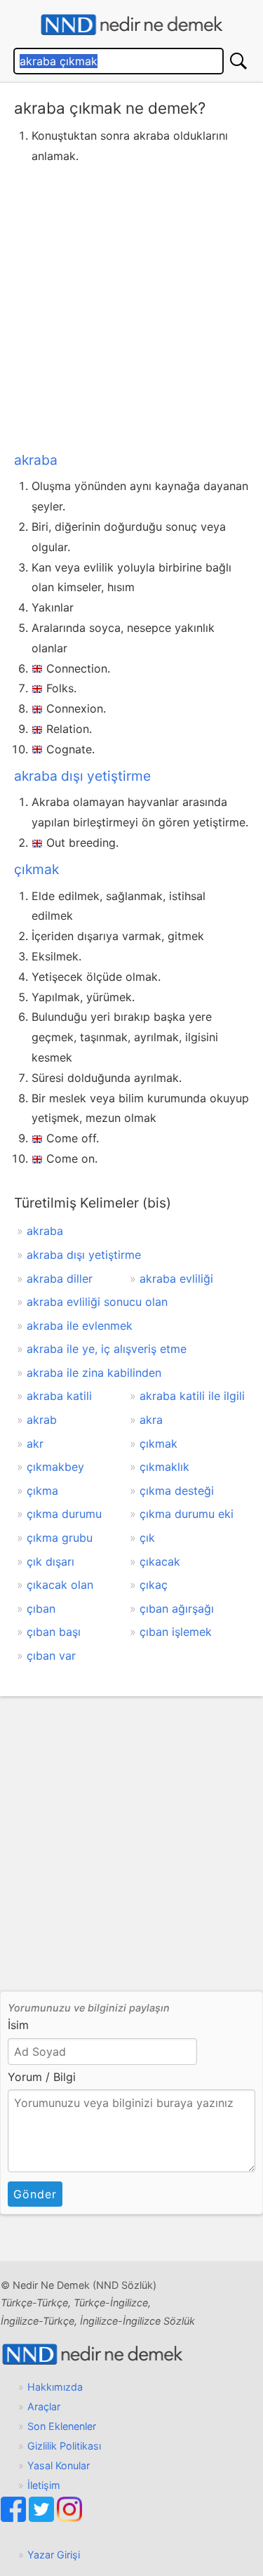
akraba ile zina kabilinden (94, 1373)
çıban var (51, 1656)
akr (35, 1444)
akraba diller (60, 1279)
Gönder (35, 2194)
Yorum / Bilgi (42, 2077)
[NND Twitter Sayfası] (43, 2518)
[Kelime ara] (238, 61)
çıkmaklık (164, 1467)
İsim (18, 2025)
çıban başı (54, 1632)
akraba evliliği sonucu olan (97, 1302)
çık (147, 1538)
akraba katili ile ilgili (192, 1396)
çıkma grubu (60, 1538)
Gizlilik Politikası (64, 2446)
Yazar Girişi (54, 2555)
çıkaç (154, 1585)
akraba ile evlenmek (80, 1326)
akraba (36, 460)
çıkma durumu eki (187, 1514)
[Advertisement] (131, 305)
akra (151, 1420)
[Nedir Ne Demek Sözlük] (131, 25)
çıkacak (160, 1561)
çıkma (42, 1491)
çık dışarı (50, 1561)
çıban (41, 1609)
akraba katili (59, 1396)
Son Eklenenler (62, 2426)
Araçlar (44, 2406)
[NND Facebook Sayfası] (15, 2518)
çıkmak (36, 869)
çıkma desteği (177, 1491)
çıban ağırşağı (177, 1609)
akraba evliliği (176, 1279)
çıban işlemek (176, 1632)
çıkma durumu (64, 1514)
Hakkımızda (55, 2387)
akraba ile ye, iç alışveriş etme (107, 1349)
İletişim (44, 2485)
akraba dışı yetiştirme (82, 776)
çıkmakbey (55, 1467)
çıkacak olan (60, 1585)
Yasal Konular (59, 2465)
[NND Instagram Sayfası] (69, 2518)
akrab (42, 1420)
